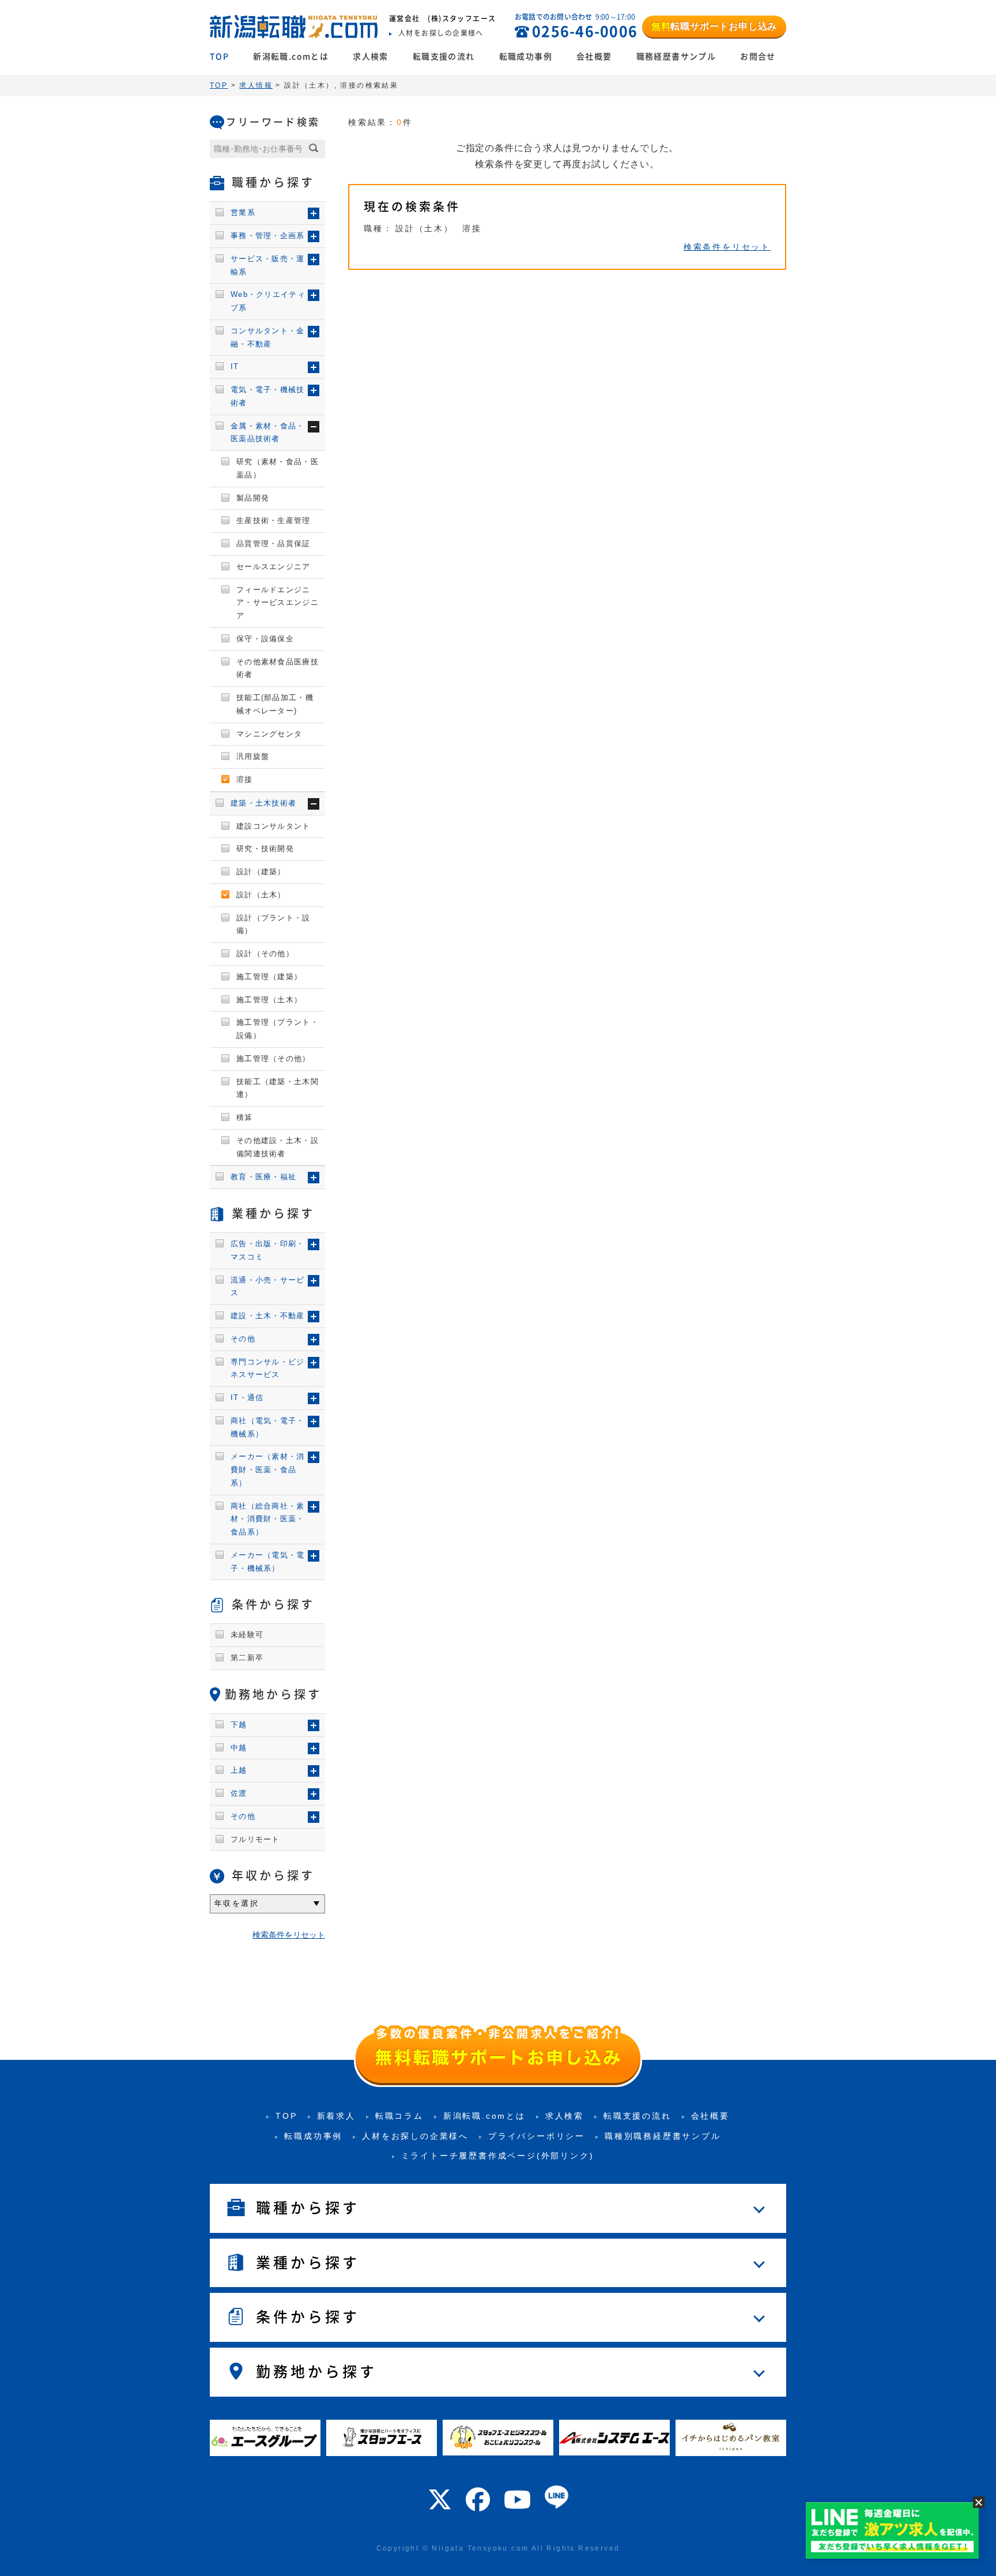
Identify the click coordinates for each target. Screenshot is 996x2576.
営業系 (243, 213)
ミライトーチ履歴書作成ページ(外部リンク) (498, 2156)
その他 (243, 1339)
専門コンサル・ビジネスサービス (268, 1368)
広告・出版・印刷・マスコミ (268, 1250)
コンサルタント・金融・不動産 (268, 337)
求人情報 (256, 85)
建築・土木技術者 (263, 803)
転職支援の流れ (444, 57)
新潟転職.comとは (291, 57)
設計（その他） (265, 954)
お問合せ (758, 57)
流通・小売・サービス (268, 1287)
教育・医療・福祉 (263, 1177)
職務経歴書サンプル (676, 57)
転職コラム (399, 2116)
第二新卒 (247, 1658)
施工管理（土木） (269, 1000)
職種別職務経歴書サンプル (663, 2136)
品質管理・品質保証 (273, 544)
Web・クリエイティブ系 (268, 301)
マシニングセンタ (269, 734)
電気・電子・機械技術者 (268, 396)
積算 (245, 1117)
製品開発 (253, 498)
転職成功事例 (526, 57)
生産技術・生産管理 (273, 520)
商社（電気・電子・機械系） (268, 1427)
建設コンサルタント (273, 826)
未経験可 (247, 1635)
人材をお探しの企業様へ (415, 2136)
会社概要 (594, 57)
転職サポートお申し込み (714, 26)
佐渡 (239, 1793)
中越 (239, 1748)
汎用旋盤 (253, 756)
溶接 (245, 779)
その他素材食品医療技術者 (278, 668)
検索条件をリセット (727, 247)
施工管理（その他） (273, 1058)
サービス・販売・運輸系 (268, 265)
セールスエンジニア (273, 567)
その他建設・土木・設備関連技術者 (278, 1147)
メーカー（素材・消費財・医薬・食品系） (268, 1470)
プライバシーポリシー (537, 2136)
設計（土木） (261, 895)
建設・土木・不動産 (268, 1316)
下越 (239, 1725)
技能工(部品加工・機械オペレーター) (275, 704)
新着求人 (336, 2116)
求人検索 (371, 57)
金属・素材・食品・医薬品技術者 (268, 433)
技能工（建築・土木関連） (278, 1088)
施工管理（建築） (269, 977)
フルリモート (255, 1839)
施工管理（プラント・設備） (278, 1029)
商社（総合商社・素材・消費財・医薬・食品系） (268, 1519)
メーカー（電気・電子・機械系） (268, 1562)
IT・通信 (247, 1398)
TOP (219, 57)
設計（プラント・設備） (273, 924)
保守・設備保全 (265, 639)
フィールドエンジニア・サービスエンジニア (278, 603)
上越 (239, 1770)
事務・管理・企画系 (268, 236)
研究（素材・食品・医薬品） (278, 468)
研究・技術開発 (265, 849)
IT (235, 366)
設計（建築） (261, 872)
